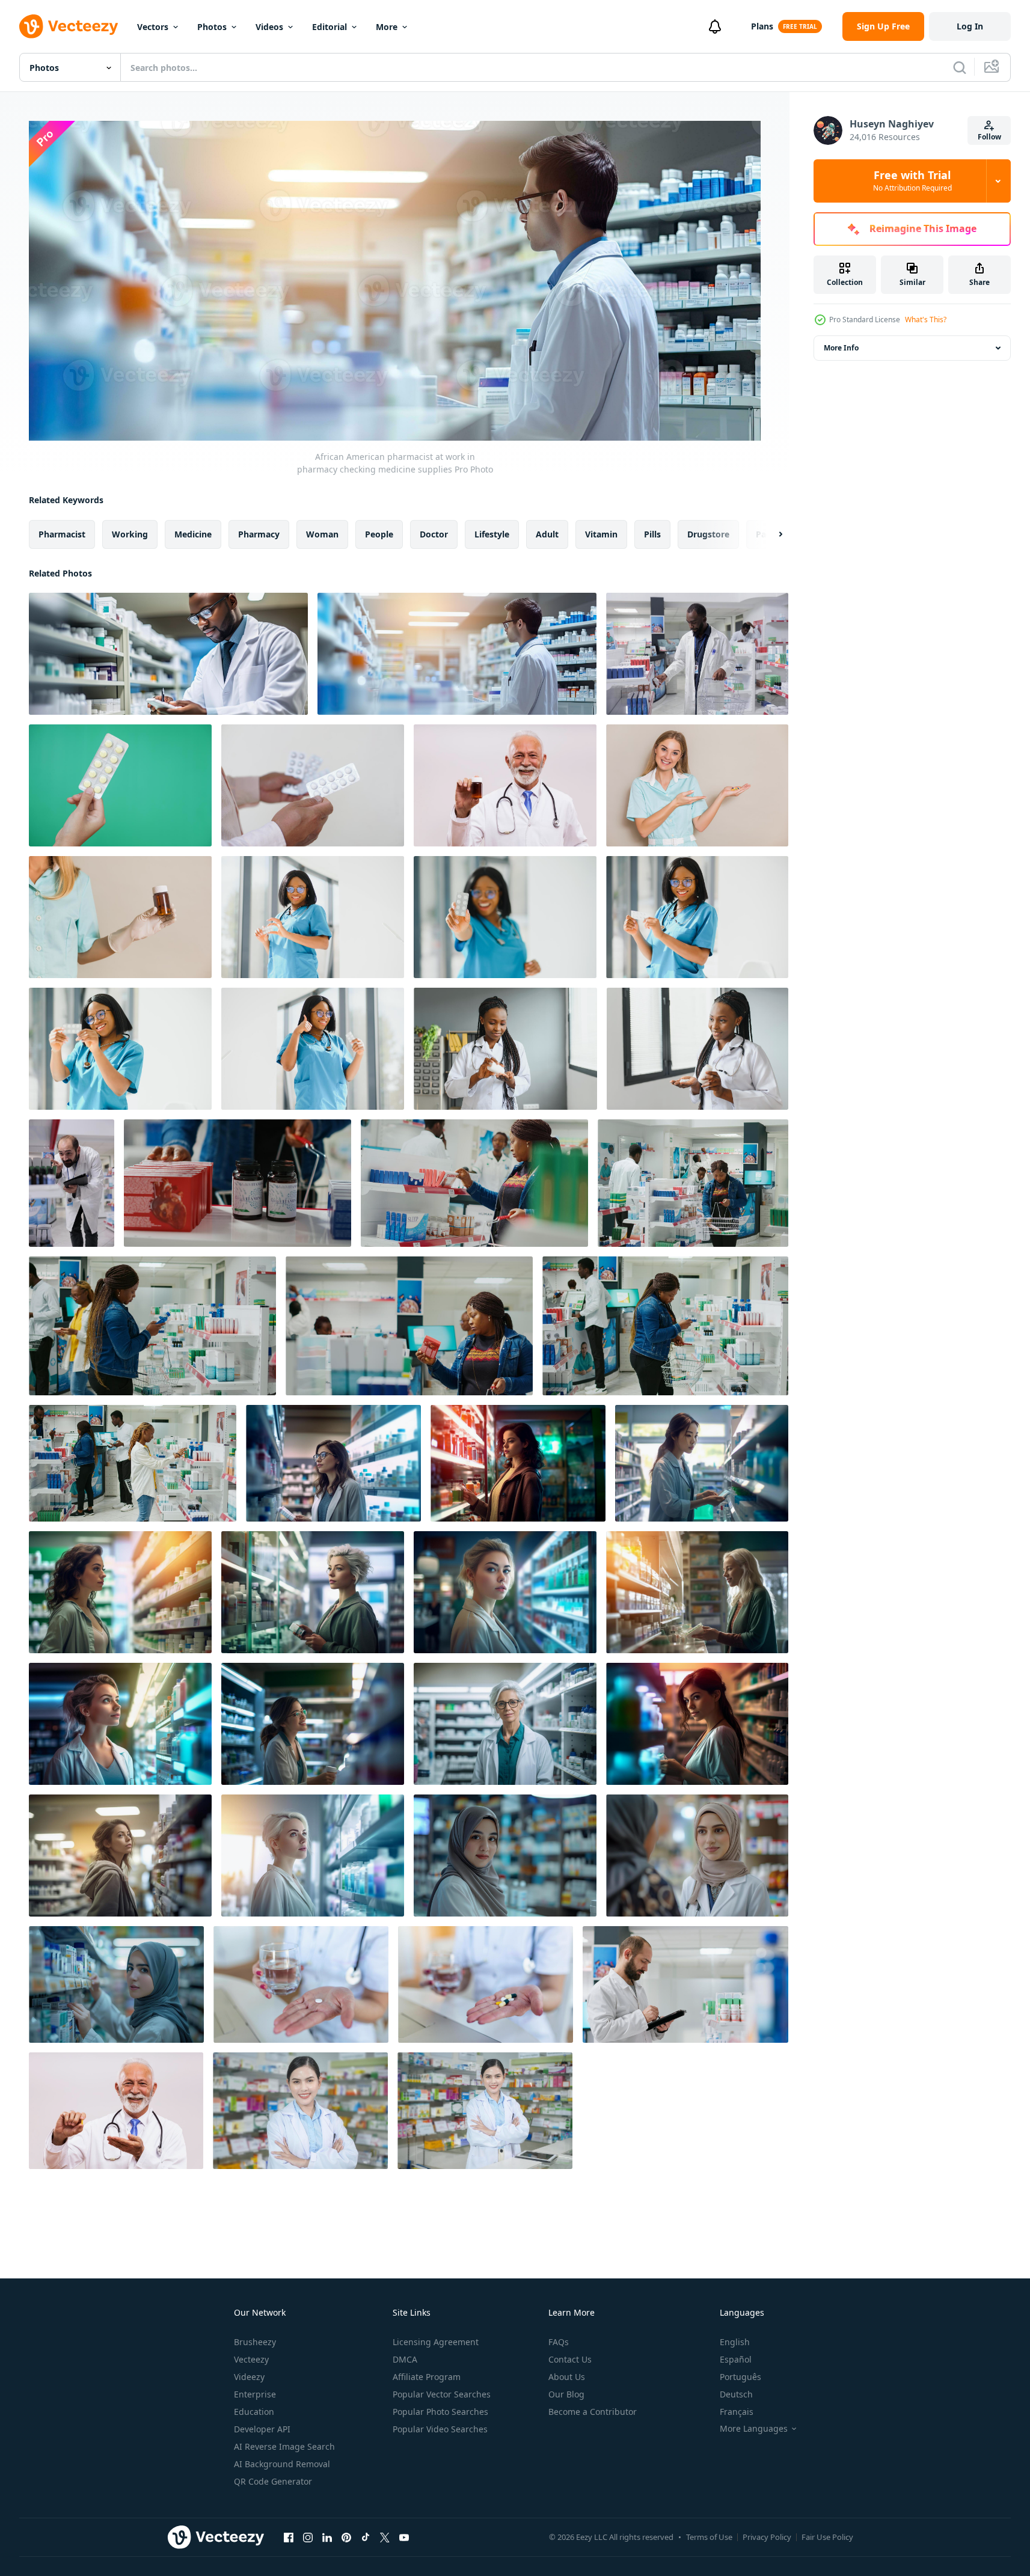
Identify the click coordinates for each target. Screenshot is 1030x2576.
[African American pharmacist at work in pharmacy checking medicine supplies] (168, 654)
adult (547, 534)
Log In (970, 26)
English (735, 2342)
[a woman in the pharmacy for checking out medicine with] (333, 1463)
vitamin (601, 534)
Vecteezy (251, 2359)
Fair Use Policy (827, 2537)
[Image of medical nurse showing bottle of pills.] (120, 917)
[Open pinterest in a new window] (346, 2538)
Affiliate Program (427, 2377)
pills (652, 534)
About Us (567, 2377)
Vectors (153, 27)
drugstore (708, 534)
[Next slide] (770, 534)
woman (322, 534)
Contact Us (570, 2359)
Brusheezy (255, 2342)
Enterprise (255, 2394)
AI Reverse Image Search (284, 2446)
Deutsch (736, 2394)
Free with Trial (912, 181)
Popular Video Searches (440, 2429)
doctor (434, 534)
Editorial (330, 27)
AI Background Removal (282, 2464)
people (379, 534)
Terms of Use (709, 2537)
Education (254, 2412)
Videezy (249, 2377)
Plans (762, 26)
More (387, 27)
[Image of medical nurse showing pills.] (697, 785)
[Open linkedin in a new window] (327, 2538)
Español (736, 2359)
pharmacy (259, 534)
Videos (269, 27)
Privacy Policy (767, 2537)
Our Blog (566, 2394)
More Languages (754, 2429)
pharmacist (62, 534)
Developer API (262, 2429)
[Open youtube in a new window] (404, 2538)
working (130, 534)
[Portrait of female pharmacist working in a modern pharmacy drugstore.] (300, 2111)
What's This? (926, 320)
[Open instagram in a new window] (308, 2538)
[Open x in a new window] (385, 2538)
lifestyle (492, 534)
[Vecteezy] (69, 26)
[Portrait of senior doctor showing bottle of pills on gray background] (505, 785)
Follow (989, 137)
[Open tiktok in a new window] (366, 2538)
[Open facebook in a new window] (289, 2538)
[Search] (960, 67)
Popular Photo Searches (440, 2412)
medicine (193, 534)
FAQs (559, 2342)
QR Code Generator (273, 2481)
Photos (212, 27)
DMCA (405, 2359)
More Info (841, 348)
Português (740, 2377)
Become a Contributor (593, 2412)
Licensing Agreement (436, 2342)
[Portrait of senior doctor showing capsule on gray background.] (116, 2111)
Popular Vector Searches (442, 2394)
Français (737, 2412)
